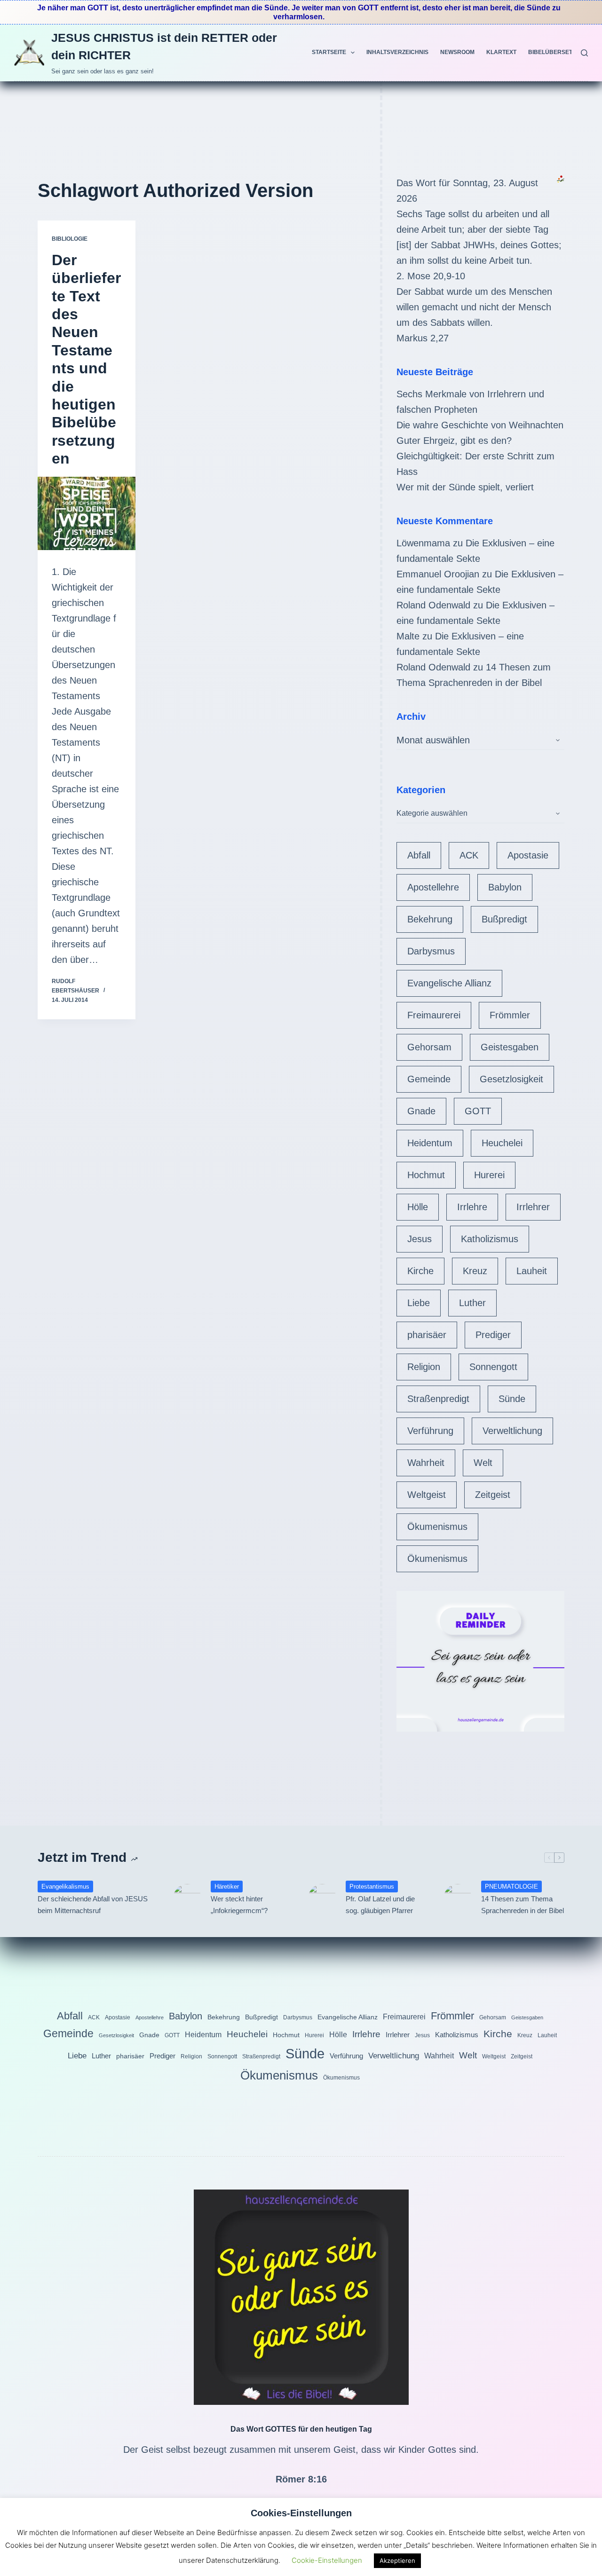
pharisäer (427, 1335)
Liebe (419, 1303)
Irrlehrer (533, 1207)
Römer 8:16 (301, 2479)
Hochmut (426, 1175)
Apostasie (528, 855)
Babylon (505, 887)
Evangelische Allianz (449, 983)
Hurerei (489, 1175)
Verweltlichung (512, 1431)
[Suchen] (584, 53)
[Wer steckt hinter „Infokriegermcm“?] (187, 1898)
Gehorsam (429, 1047)
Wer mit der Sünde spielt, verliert (465, 487)
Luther (472, 1303)
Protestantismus (372, 1887)
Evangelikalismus (65, 1887)
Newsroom (457, 52)
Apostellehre (433, 887)
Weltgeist (427, 1495)
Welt (483, 1463)
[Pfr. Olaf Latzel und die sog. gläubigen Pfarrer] (322, 1898)
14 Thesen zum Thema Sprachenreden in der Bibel (523, 1905)
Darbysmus (431, 951)
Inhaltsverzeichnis (397, 52)
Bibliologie (70, 239)
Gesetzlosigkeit (511, 1079)
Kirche (420, 1271)
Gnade (421, 1111)
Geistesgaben (510, 1047)
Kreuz (475, 1271)
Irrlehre (472, 1207)
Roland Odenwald (433, 605)
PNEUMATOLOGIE (511, 1887)
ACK (469, 855)
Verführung (430, 1431)
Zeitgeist (493, 1495)
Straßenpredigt (438, 1399)
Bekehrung (430, 919)
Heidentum (430, 1143)
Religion (424, 1367)
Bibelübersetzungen (562, 52)
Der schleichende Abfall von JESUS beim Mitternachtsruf (93, 1905)
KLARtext (501, 52)
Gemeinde (429, 1079)
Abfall (419, 855)
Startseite (329, 52)
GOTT (478, 1111)
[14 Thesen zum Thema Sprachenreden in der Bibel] (458, 1898)
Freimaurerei (434, 1015)
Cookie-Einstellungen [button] (327, 2560)
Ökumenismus (437, 1527)
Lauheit (532, 1271)
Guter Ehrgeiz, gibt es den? (454, 441)
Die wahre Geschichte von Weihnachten (480, 425)
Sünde (512, 1399)
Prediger (493, 1335)
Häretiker (227, 1887)
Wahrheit (426, 1463)
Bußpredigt (504, 919)
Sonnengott (493, 1367)
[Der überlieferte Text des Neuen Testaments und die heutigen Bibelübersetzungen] (87, 513)
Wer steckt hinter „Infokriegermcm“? (239, 1905)
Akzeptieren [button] (397, 2560)
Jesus (420, 1239)
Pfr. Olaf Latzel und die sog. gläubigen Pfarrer (380, 1905)
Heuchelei (502, 1143)
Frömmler (510, 1015)
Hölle (418, 1207)
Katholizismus (490, 1239)
